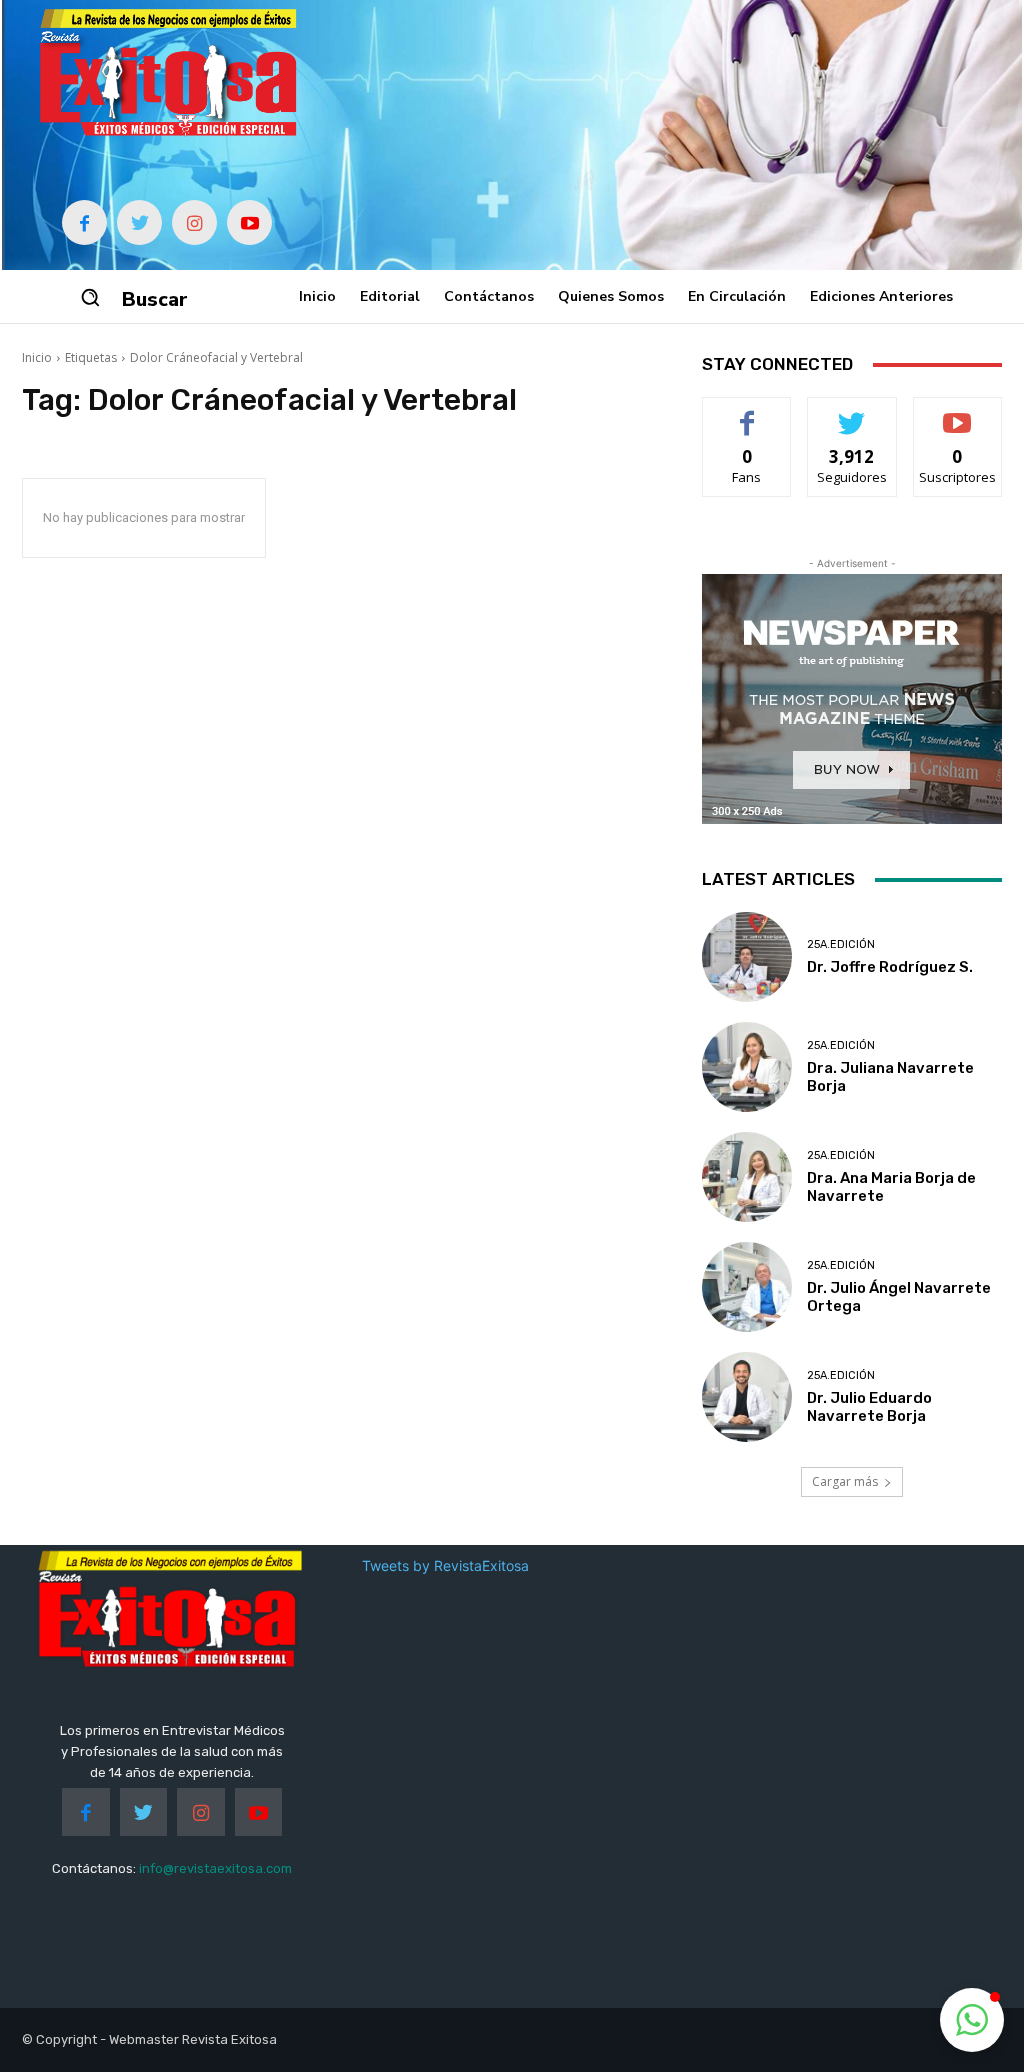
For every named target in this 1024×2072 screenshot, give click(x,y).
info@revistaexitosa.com (215, 1868)
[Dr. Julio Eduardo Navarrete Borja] (747, 1397)
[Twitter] (139, 222)
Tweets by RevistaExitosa (445, 1565)
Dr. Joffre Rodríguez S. (890, 967)
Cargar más (845, 1481)
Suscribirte (957, 412)
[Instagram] (194, 222)
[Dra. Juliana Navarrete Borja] (747, 1067)
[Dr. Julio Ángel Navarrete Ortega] (747, 1287)
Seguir (852, 412)
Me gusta (747, 412)
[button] (90, 297)
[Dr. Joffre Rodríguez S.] (747, 957)
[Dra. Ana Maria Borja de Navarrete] (747, 1177)
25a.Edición (841, 944)
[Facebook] (84, 222)
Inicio (37, 357)
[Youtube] (249, 222)
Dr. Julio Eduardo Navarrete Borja (869, 1407)
